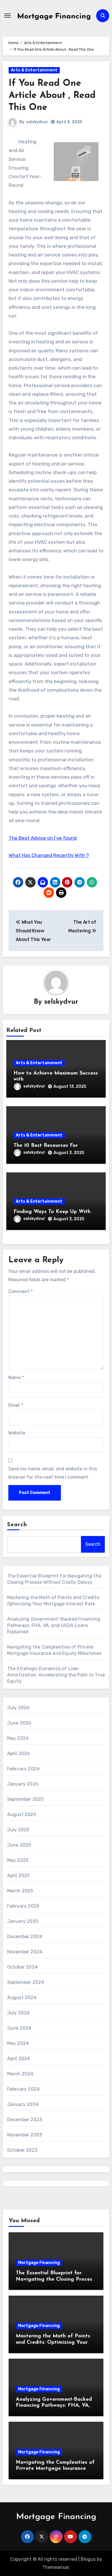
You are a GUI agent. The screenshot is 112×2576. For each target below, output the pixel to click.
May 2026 (18, 1738)
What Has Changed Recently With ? (49, 855)
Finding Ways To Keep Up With (52, 1212)
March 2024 (20, 2074)
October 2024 (22, 1967)
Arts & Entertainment (34, 70)
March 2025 (20, 1891)
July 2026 (19, 1708)
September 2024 (26, 1982)
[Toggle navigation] (7, 16)
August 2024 (22, 1998)
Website (17, 1433)
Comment (21, 1291)
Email (16, 1405)
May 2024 (18, 2043)
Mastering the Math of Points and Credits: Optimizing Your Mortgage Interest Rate (53, 2342)
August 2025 (22, 1814)
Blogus (88, 2559)
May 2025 (18, 1860)
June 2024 (19, 2028)
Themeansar (56, 2567)
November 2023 (25, 2135)
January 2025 (23, 1921)
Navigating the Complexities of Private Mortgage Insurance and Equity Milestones (55, 2469)
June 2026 (19, 1723)
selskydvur (37, 122)
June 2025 (19, 1845)
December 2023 (25, 2120)
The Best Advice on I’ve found (43, 838)
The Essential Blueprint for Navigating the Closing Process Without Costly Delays (55, 2279)
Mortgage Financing (54, 17)
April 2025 (19, 1876)
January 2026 (23, 1784)
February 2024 (24, 2089)
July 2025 (18, 1830)
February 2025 (23, 1906)
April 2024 (19, 2059)
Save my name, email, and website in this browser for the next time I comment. (53, 1473)
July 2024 (19, 2013)
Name (16, 1378)
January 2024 (23, 2104)
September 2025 (26, 1799)
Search (17, 1525)
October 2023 (22, 2150)
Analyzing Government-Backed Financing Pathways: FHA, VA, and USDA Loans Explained (54, 1625)
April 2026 (19, 1753)
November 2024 (25, 1952)
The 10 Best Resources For (46, 1146)
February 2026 (24, 1769)
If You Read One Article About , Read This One (52, 95)
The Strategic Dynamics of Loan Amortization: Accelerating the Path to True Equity (56, 1675)
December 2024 (25, 1937)
